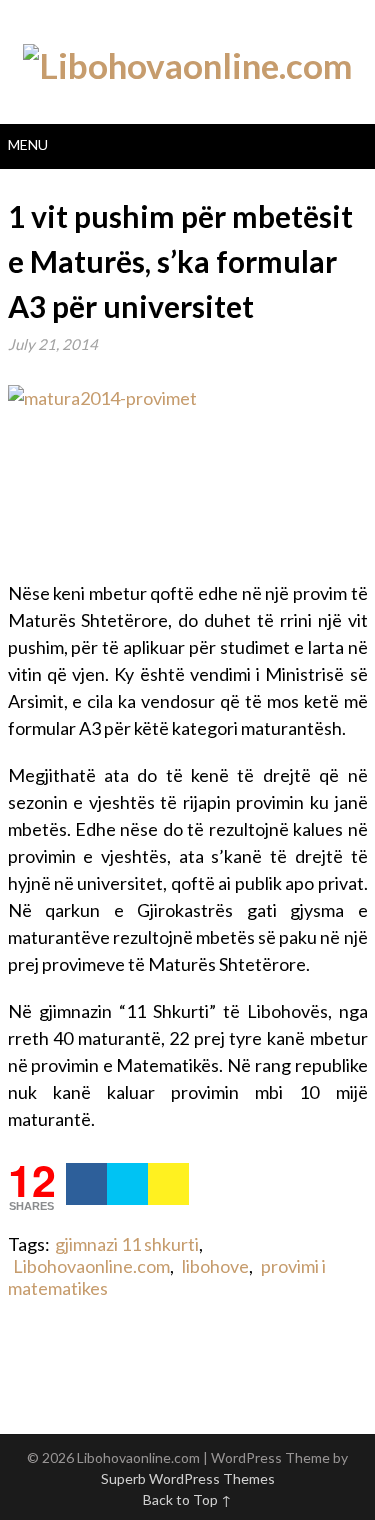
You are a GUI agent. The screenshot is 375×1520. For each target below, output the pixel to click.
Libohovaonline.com (91, 1266)
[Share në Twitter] (127, 1184)
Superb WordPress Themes (188, 1478)
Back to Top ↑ (187, 1499)
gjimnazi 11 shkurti (127, 1244)
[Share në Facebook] (86, 1184)
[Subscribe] (168, 1184)
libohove (215, 1266)
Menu (28, 144)
